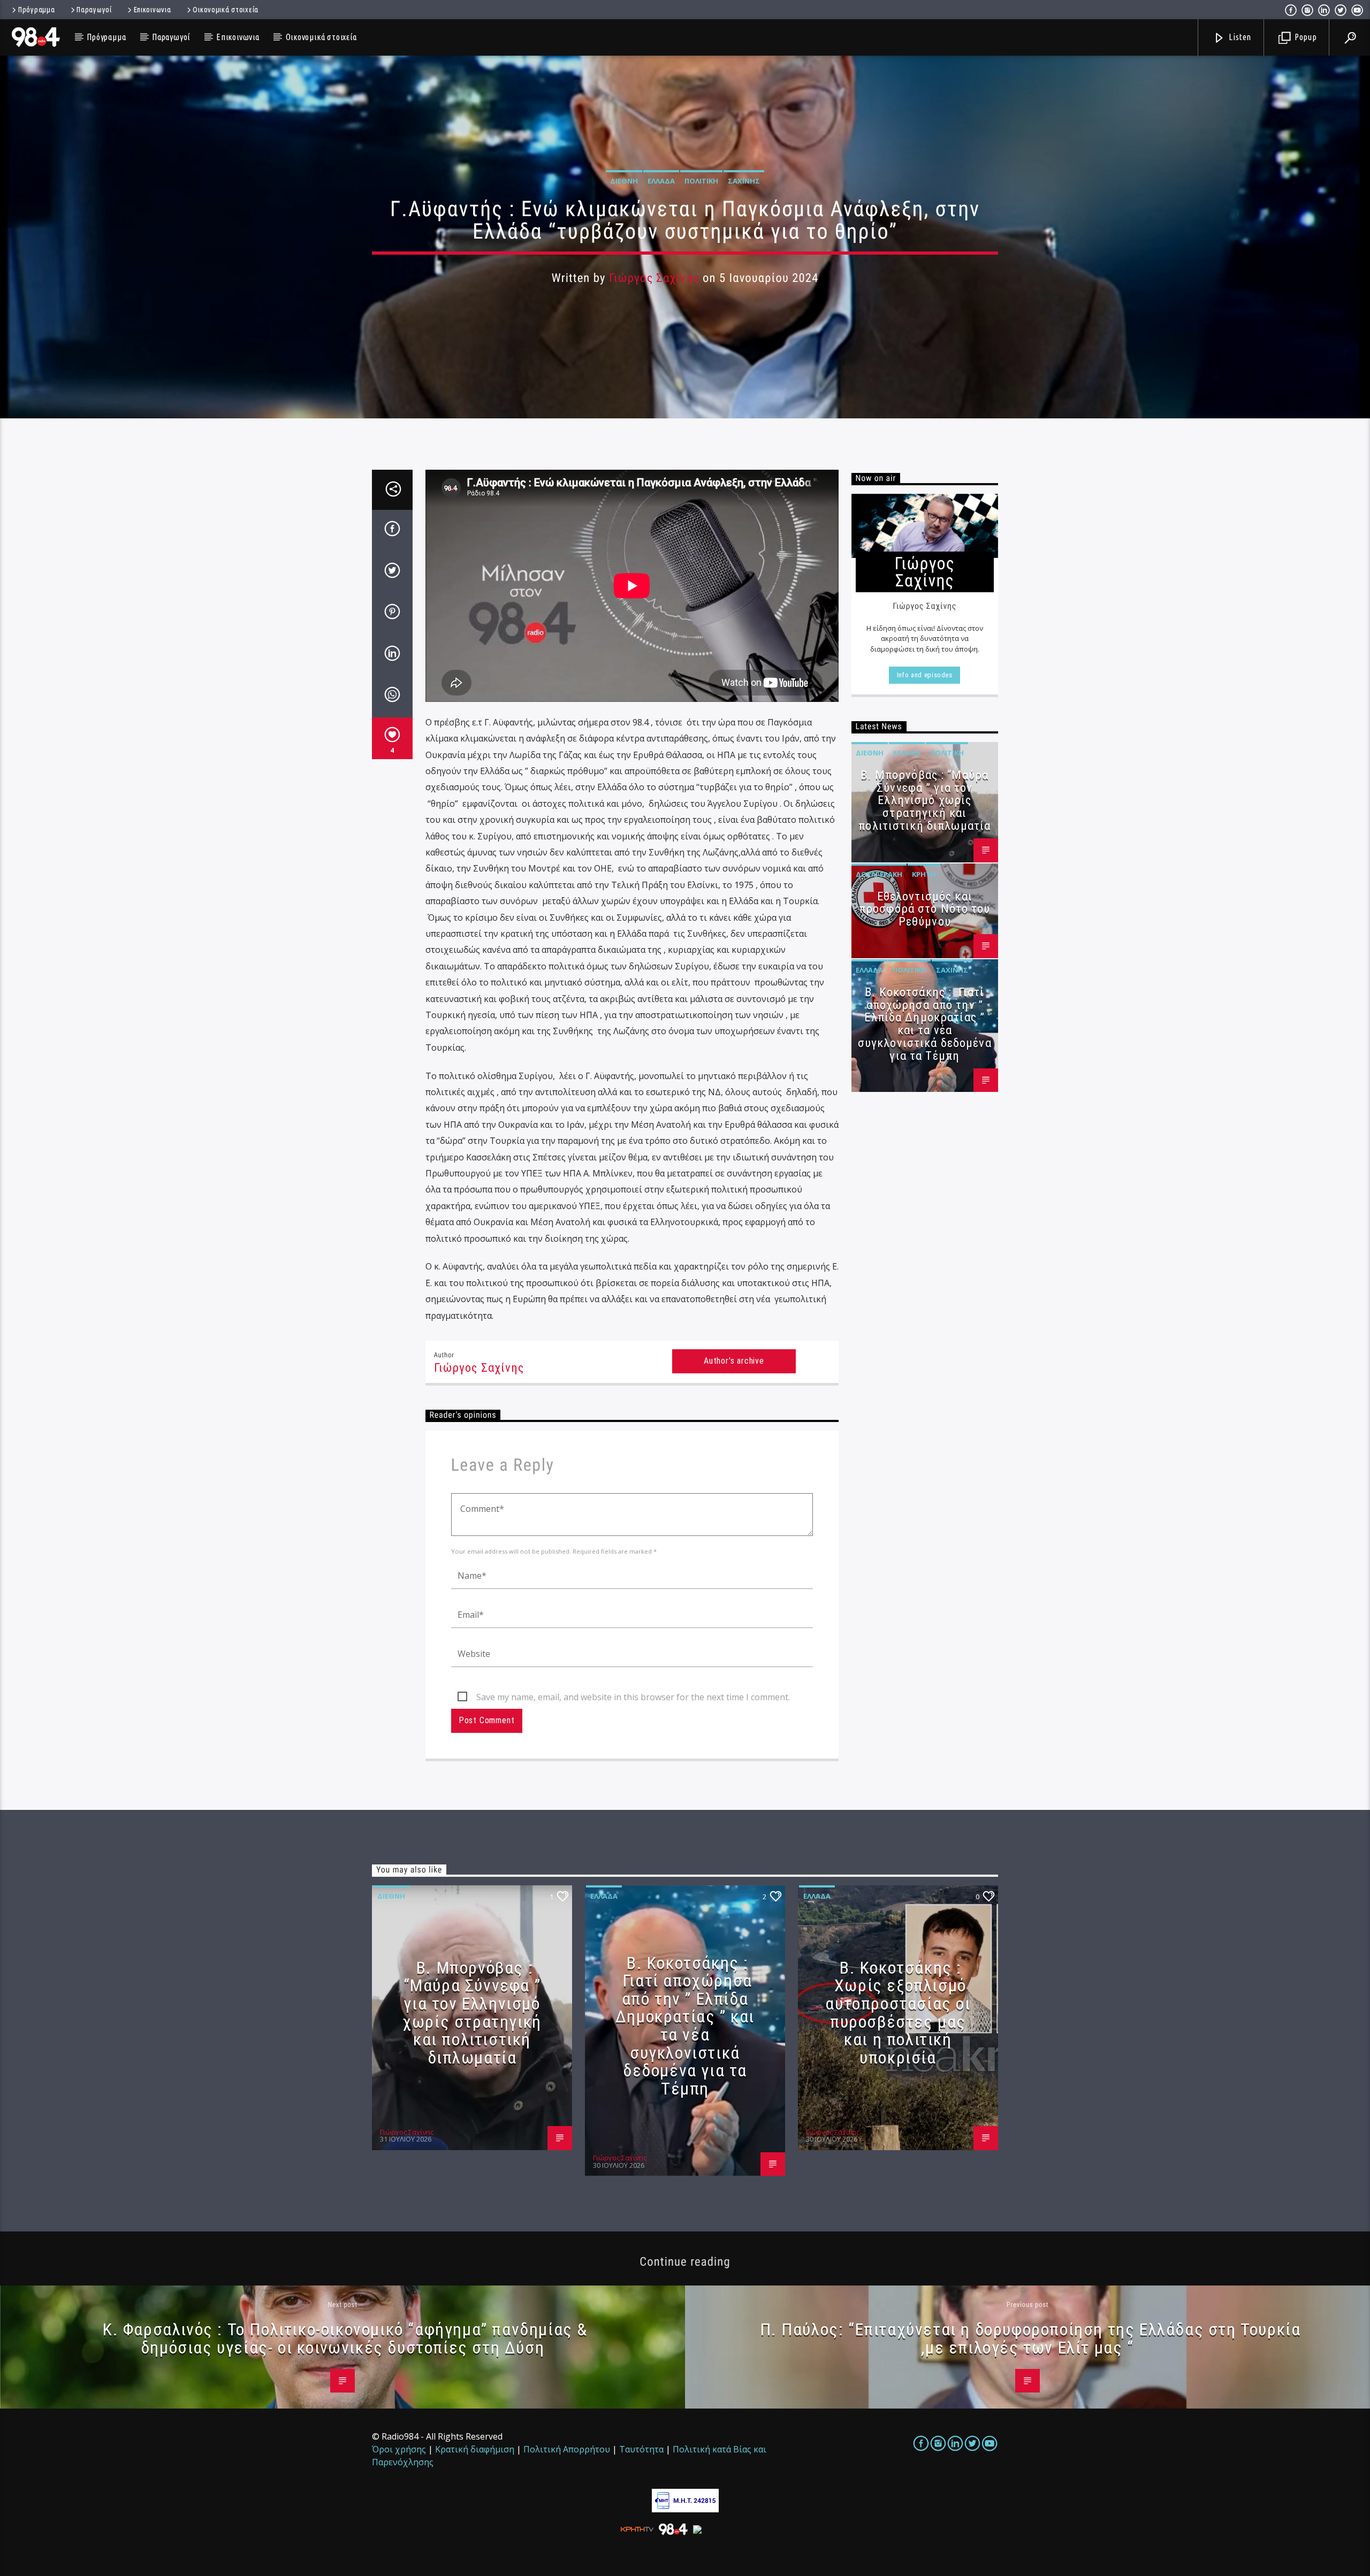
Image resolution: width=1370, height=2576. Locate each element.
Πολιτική (701, 181)
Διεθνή (624, 181)
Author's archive (734, 1361)
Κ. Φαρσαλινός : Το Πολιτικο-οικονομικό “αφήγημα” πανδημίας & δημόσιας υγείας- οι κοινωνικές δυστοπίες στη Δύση (345, 2338)
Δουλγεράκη (879, 874)
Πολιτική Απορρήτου (567, 2449)
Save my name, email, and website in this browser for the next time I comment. (633, 1697)
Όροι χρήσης (399, 2449)
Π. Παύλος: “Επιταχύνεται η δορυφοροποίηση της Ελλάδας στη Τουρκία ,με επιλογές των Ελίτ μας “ (1030, 2338)
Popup (1305, 37)
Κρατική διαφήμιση (475, 2449)
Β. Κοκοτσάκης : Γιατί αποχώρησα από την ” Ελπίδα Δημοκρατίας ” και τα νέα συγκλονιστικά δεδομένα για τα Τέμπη (925, 1024)
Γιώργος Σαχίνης (654, 278)
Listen (1239, 37)
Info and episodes (925, 675)
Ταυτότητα (641, 2449)
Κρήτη (924, 874)
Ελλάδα (661, 181)
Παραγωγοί (94, 10)
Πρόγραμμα (36, 10)
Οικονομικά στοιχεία (226, 10)
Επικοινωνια (153, 10)
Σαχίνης (744, 181)
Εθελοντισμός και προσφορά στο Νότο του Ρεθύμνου (925, 909)
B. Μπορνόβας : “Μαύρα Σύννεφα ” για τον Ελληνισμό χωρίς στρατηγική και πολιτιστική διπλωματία (924, 800)
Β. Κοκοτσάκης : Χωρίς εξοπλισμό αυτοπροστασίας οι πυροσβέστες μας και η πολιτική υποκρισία (898, 2013)
